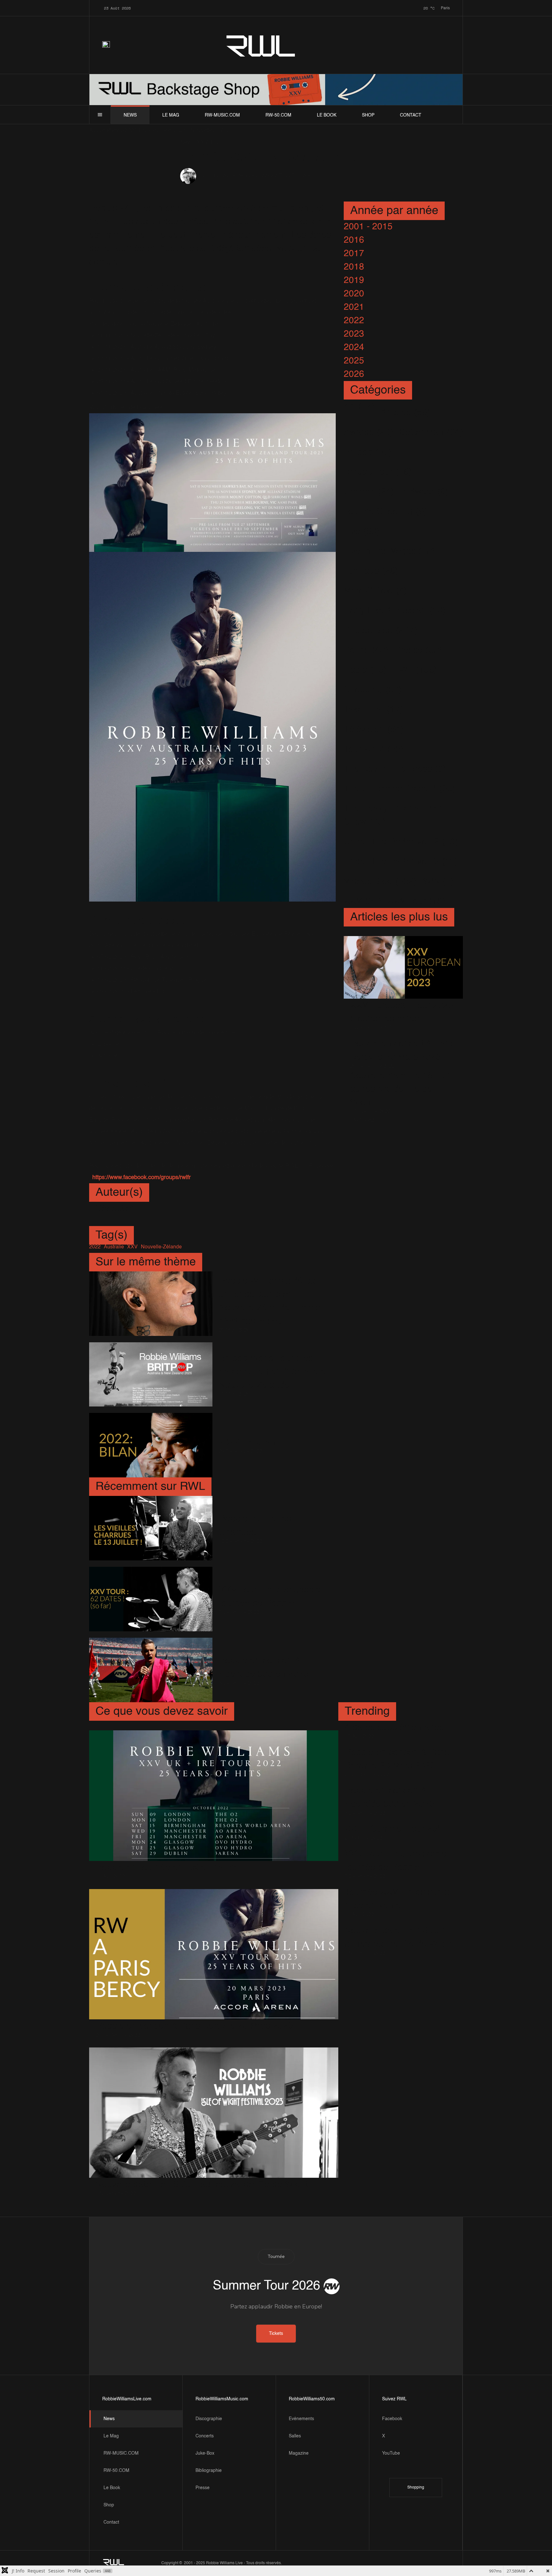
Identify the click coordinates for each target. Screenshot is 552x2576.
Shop (368, 115)
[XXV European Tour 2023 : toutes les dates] (403, 967)
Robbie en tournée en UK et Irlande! (169, 1868)
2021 (354, 307)
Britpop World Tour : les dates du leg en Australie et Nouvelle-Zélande (274, 1372)
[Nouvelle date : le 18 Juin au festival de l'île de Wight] (214, 2113)
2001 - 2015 (368, 227)
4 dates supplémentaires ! (397, 1727)
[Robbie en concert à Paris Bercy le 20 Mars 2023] (214, 1954)
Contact (411, 115)
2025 (354, 361)
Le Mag (171, 115)
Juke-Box (205, 2453)
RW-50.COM (278, 115)
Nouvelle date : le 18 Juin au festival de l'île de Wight (401, 1089)
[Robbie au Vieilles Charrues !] (151, 1528)
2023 (354, 334)
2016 (354, 240)
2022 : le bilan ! (250, 1443)
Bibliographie (209, 2471)
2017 (354, 254)
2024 (354, 347)
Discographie (209, 2419)
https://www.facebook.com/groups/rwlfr (142, 1177)
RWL (261, 45)
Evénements (301, 2419)
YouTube (391, 2453)
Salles (295, 2436)
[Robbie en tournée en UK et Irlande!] (214, 1796)
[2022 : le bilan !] (151, 1445)
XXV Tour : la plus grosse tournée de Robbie (270, 1597)
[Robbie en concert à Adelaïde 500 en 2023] (151, 1670)
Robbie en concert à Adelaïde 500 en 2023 (264, 1667)
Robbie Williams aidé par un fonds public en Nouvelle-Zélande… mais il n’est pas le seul (273, 1301)
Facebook (392, 2419)
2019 (354, 280)
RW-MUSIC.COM (222, 115)
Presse (203, 2488)
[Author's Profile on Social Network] (100, 1221)
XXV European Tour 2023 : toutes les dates (402, 1012)
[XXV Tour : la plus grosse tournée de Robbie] (151, 1599)
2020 (354, 294)
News (130, 115)
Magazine (299, 2453)
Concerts (205, 2436)
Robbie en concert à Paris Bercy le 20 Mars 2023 (402, 1050)
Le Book (327, 115)
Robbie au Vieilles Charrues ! (255, 1526)
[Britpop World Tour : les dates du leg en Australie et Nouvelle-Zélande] (151, 1375)
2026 (354, 374)
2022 (354, 321)
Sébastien (211, 176)
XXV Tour (278, 176)
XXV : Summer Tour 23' (392, 1829)
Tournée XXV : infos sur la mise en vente (397, 1899)
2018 (354, 267)
